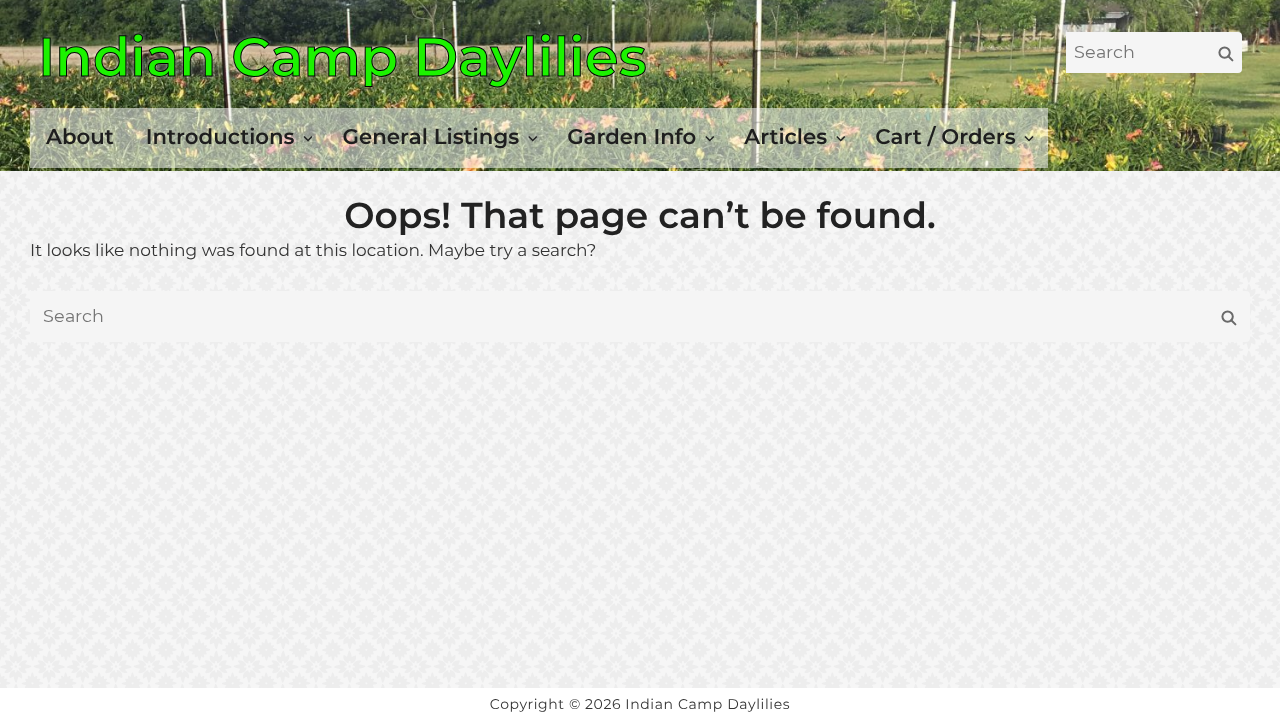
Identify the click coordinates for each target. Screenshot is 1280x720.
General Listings (431, 137)
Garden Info (631, 137)
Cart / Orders (945, 137)
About (80, 137)
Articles (785, 137)
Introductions (220, 137)
